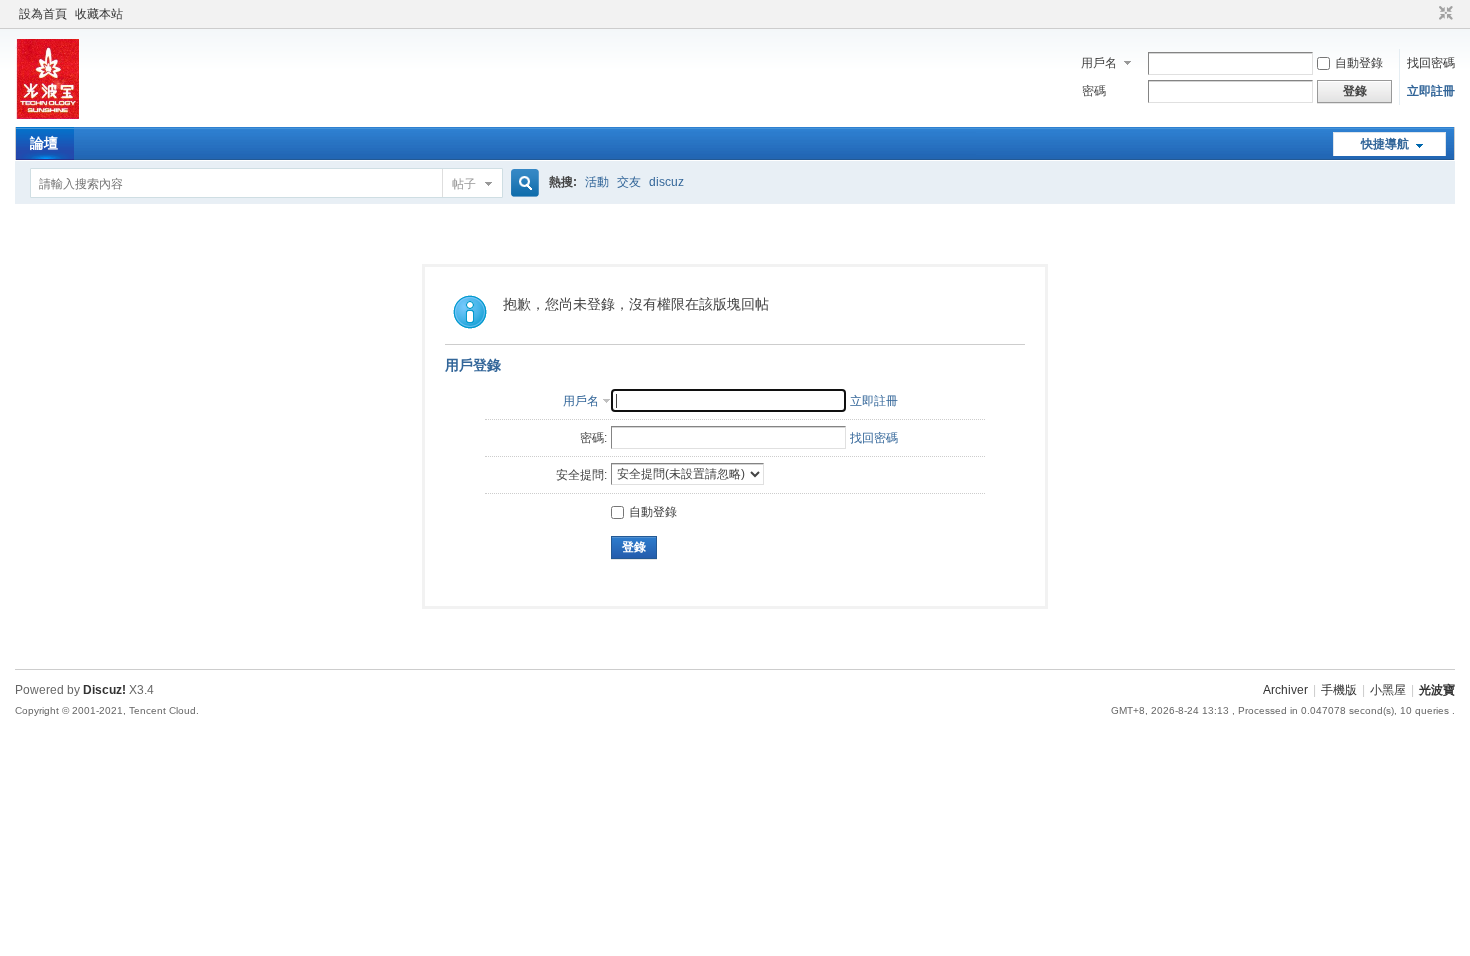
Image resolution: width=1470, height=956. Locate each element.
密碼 (1094, 91)
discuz (666, 182)
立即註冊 (1431, 91)
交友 (629, 182)
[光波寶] (47, 115)
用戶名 (1099, 63)
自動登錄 (1359, 63)
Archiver (1285, 690)
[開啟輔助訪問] (1427, 14)
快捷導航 (1385, 144)
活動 (597, 182)
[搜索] (522, 183)
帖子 (464, 184)
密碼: (593, 438)
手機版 (1339, 690)
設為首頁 (43, 14)
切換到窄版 (1443, 14)
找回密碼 (1431, 63)
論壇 (44, 143)
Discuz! (104, 690)
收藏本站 (99, 14)
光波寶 (1437, 690)
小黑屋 (1388, 690)
